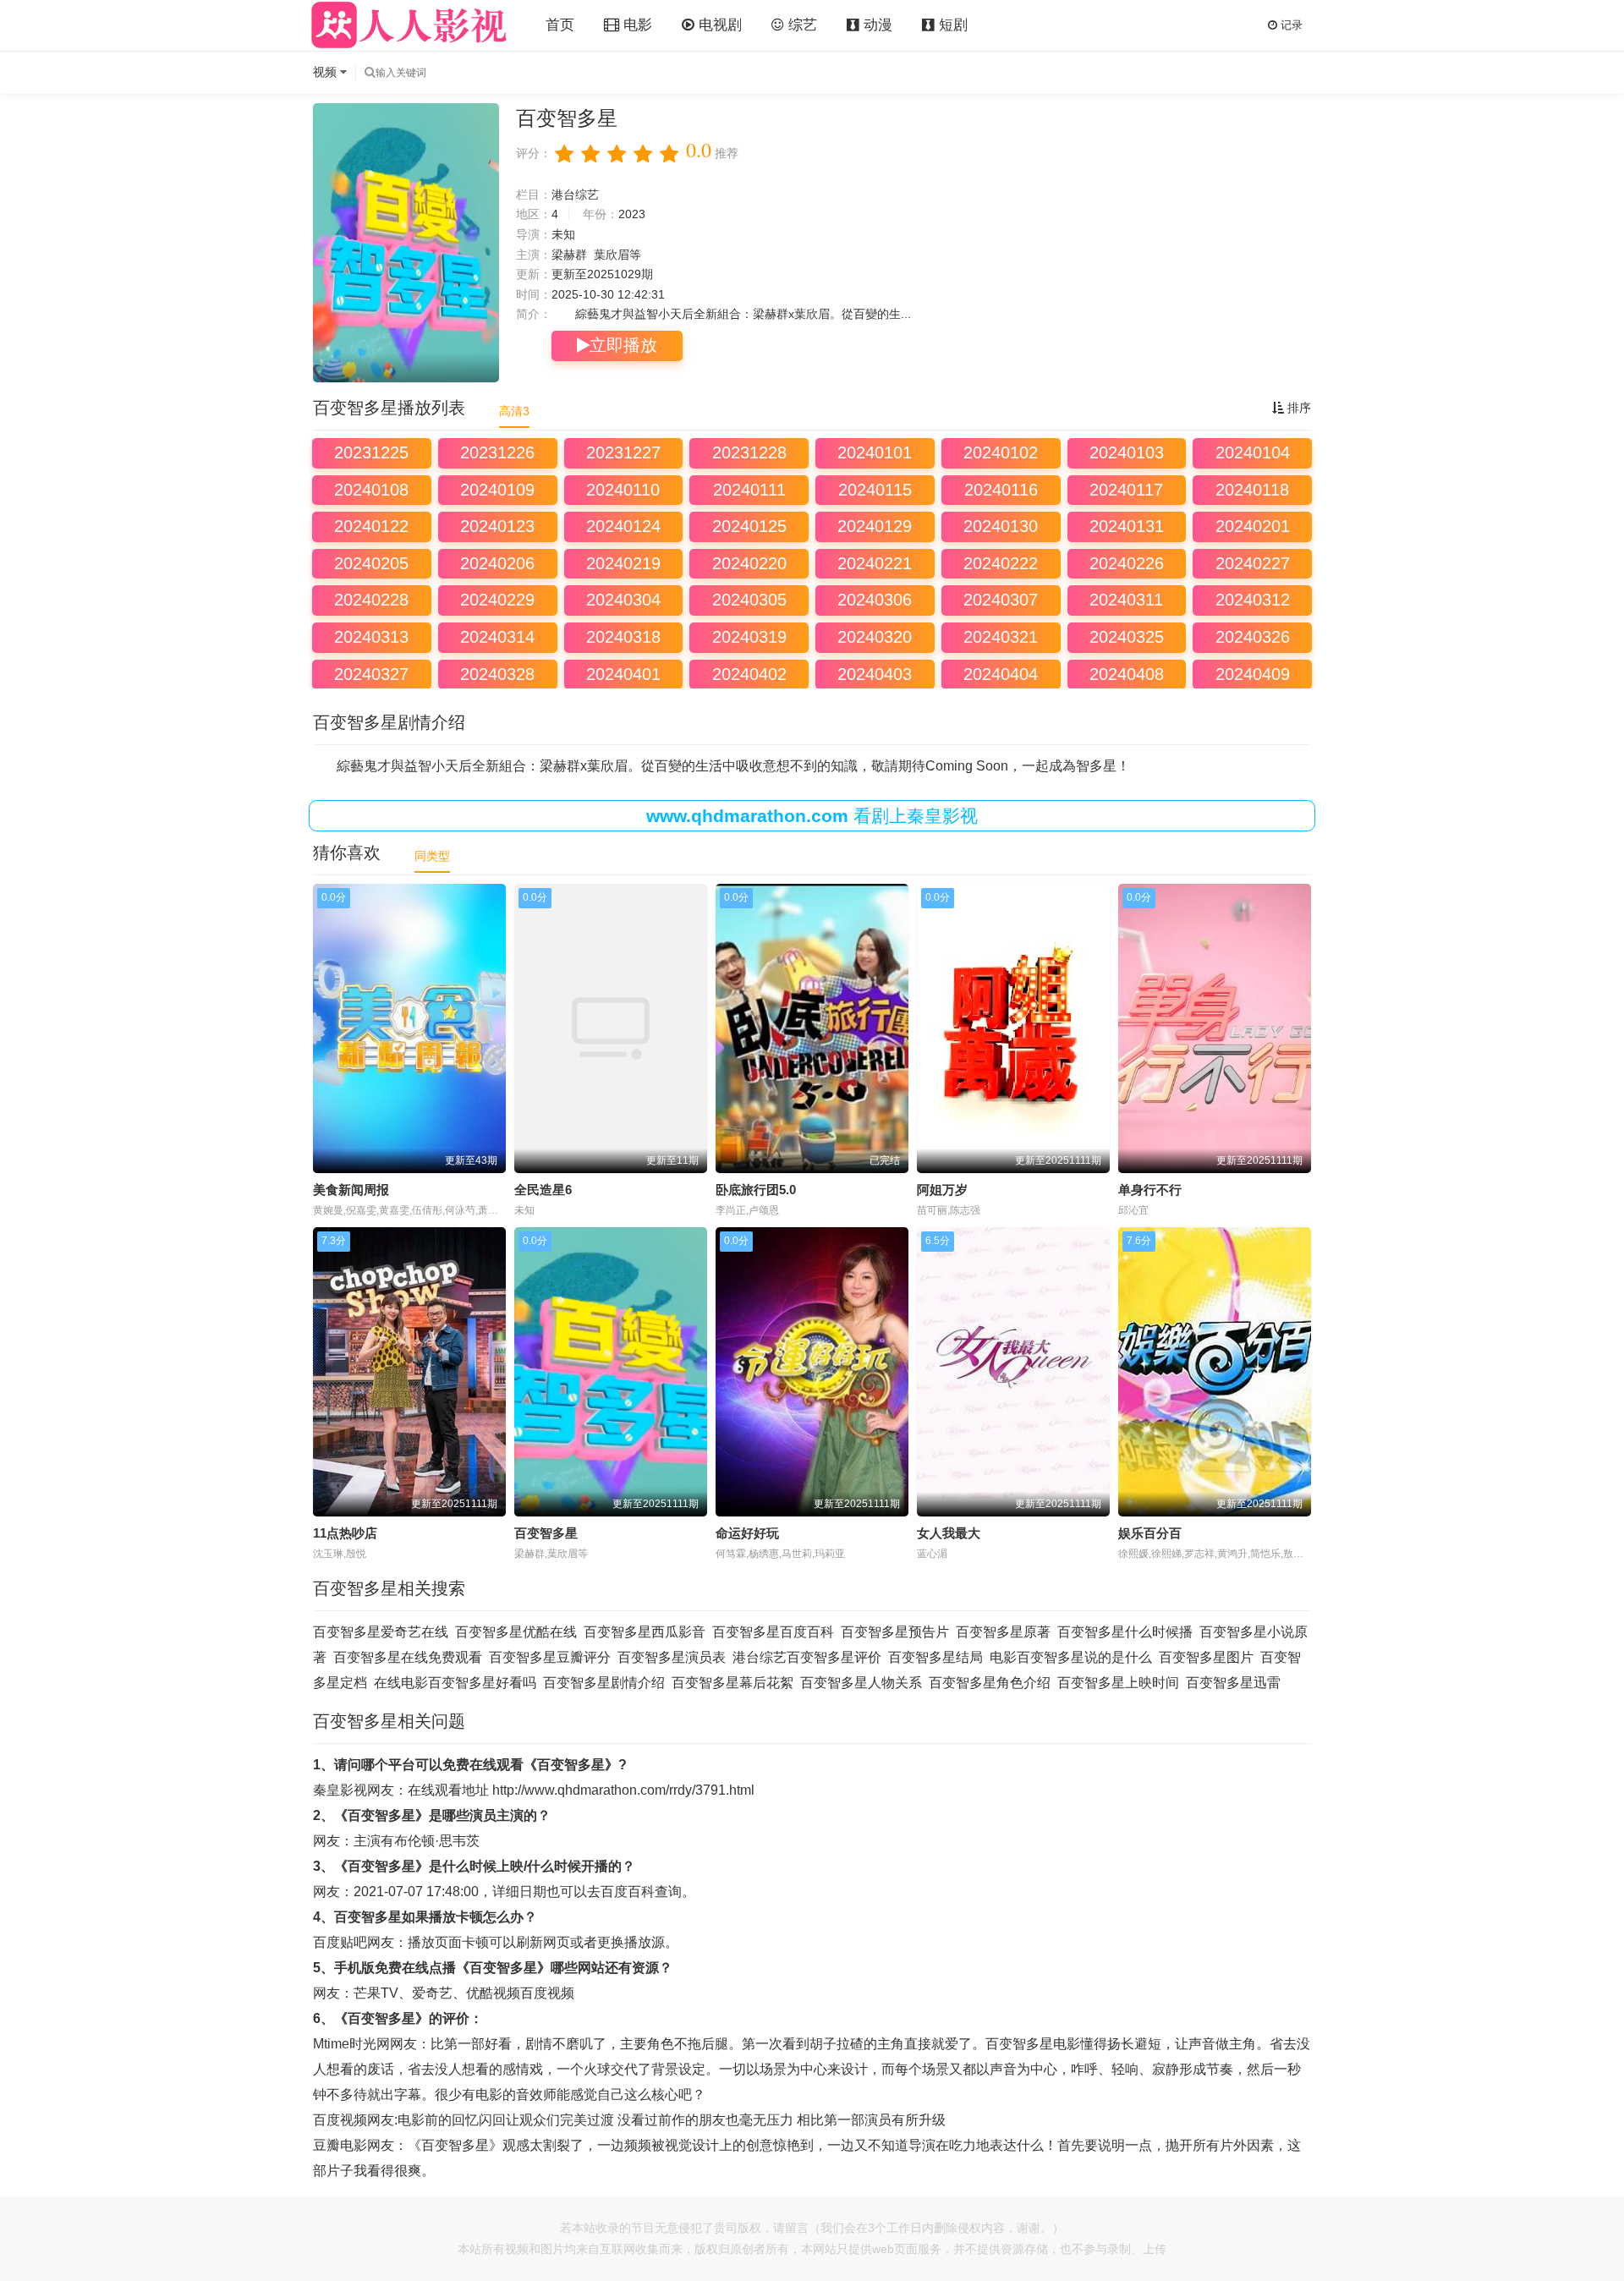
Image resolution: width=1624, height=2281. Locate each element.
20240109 (497, 490)
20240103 (1127, 452)
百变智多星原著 (1003, 1632)
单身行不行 (1150, 1190)
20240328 (497, 674)
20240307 (1001, 600)
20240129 (875, 526)
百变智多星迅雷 (1233, 1683)
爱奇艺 (432, 1993)
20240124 (623, 526)
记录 (1290, 25)
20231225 (371, 452)
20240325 (1127, 637)
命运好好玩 (747, 1533)
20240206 (497, 563)
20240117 (1126, 490)
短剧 (951, 25)
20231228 (749, 452)
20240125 (749, 526)
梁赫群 (569, 255)
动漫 (876, 25)
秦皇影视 (340, 1790)
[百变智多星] (406, 243)
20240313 (371, 637)
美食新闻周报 (351, 1190)
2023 (632, 214)
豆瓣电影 (340, 2145)
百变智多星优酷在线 (516, 1632)
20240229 (497, 600)
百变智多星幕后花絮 (732, 1683)
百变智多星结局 (935, 1657)
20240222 (1001, 563)
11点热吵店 (345, 1533)
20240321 (1001, 637)
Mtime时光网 (351, 2044)
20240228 (371, 600)
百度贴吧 (340, 1942)
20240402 (749, 674)
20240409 (1253, 674)
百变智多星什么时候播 (1125, 1632)
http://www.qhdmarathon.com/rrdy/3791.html (623, 1790)
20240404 (1001, 674)
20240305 (749, 600)
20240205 (371, 563)
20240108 (371, 490)
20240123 (497, 526)
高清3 (514, 411)
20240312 (1253, 600)
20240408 (1127, 674)
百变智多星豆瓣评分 (550, 1657)
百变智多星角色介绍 (990, 1683)
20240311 (1126, 600)
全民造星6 (543, 1190)
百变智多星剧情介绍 (604, 1683)
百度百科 (628, 1892)
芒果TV (376, 1993)
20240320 (875, 637)
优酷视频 (493, 1993)
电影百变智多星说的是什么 (1071, 1657)
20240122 (371, 526)
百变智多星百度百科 (773, 1632)
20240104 (1253, 452)
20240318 (623, 637)
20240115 (875, 490)
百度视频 (547, 1993)
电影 (636, 25)
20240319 (749, 637)
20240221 (875, 563)
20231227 (623, 452)
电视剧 (718, 25)
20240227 (1253, 563)
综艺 (801, 25)
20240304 (623, 600)
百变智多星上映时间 (1118, 1683)
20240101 (875, 452)
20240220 (749, 563)
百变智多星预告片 (895, 1632)
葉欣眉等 (617, 255)
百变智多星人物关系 (861, 1683)
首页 (560, 25)
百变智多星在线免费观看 (408, 1657)
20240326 (1253, 637)
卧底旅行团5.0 (756, 1190)
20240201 (1253, 526)
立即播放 (623, 345)
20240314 (497, 637)
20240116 (1001, 490)
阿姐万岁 (942, 1190)
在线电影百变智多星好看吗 (455, 1683)
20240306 (875, 600)
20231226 (497, 452)
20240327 (371, 674)
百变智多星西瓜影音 (645, 1632)
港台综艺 (575, 195)
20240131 (1127, 526)
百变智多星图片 (1206, 1657)
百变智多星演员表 (672, 1657)
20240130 (1001, 526)
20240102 (1001, 452)
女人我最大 (949, 1533)
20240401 (623, 674)
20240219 (623, 563)
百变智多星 (546, 1533)
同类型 (432, 856)
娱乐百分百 (1150, 1533)
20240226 (1127, 563)
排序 (1298, 408)
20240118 (1252, 490)
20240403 (875, 674)
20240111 (749, 490)
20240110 (623, 490)
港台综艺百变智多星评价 (807, 1657)
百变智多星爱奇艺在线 (381, 1632)
